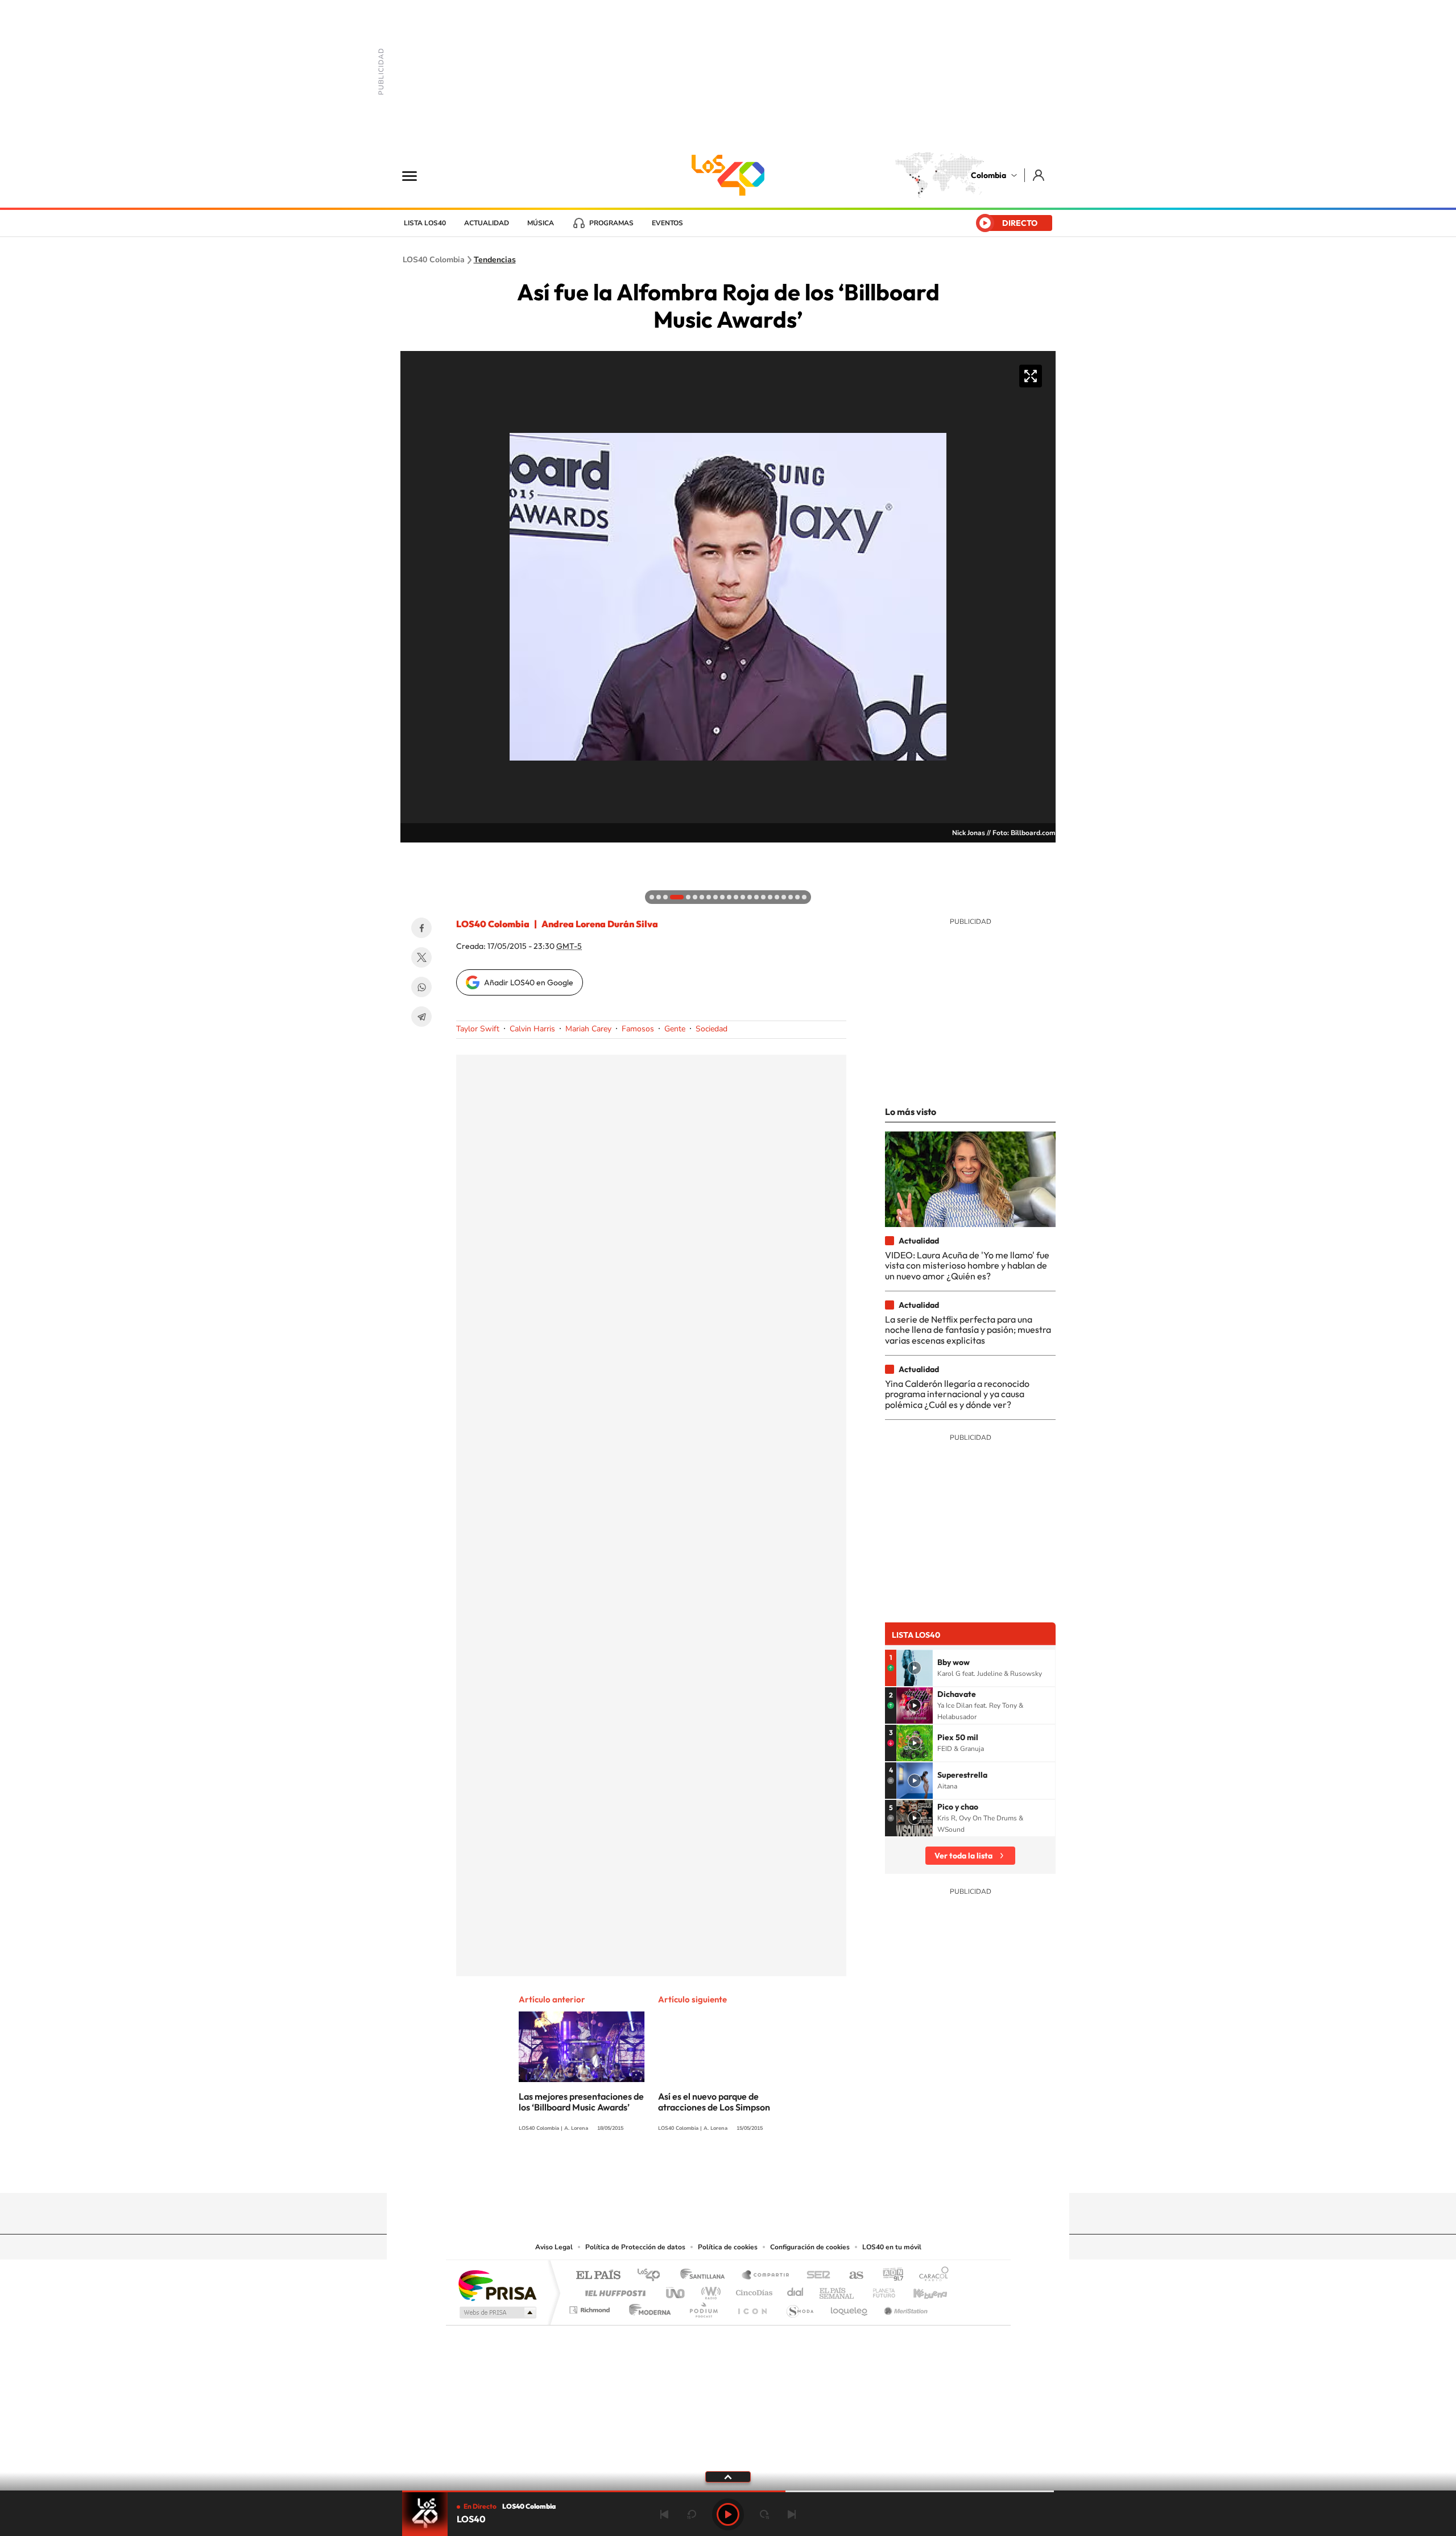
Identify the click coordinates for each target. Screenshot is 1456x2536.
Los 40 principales (653, 2276)
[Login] (1039, 175)
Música (541, 223)
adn (889, 2276)
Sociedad (712, 1029)
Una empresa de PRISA (497, 2285)
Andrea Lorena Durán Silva (600, 924)
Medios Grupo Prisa (497, 2312)
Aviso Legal (554, 2247)
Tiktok (682, 2171)
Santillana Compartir (766, 2276)
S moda (799, 2307)
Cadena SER (815, 2276)
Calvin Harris (532, 1029)
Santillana (706, 2276)
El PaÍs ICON (752, 2307)
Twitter (421, 957)
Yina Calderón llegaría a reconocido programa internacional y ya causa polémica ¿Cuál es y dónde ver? (957, 1394)
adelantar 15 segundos (764, 2514)
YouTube (728, 2171)
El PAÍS (598, 2276)
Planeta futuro (879, 2290)
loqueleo (850, 2307)
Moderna (647, 2307)
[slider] (728, 2491)
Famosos (638, 1029)
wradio (709, 2290)
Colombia (988, 175)
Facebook (421, 928)
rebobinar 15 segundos (692, 2514)
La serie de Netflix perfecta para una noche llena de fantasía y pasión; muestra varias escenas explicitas (968, 1330)
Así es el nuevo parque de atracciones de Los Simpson (714, 2102)
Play (728, 2514)
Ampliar (1031, 376)
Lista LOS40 (425, 223)
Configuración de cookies (810, 2247)
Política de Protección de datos (635, 2247)
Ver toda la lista (963, 1856)
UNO (676, 2290)
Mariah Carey (588, 1029)
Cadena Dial (796, 2290)
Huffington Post (613, 2290)
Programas (611, 223)
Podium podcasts (703, 2307)
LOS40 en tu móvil (892, 2247)
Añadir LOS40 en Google (529, 982)
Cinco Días (752, 2290)
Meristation (904, 2307)
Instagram (705, 2171)
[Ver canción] (915, 1668)
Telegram (421, 1017)
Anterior (664, 2514)
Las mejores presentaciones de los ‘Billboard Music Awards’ (581, 2102)
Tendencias (495, 260)
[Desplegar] (728, 2476)
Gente (675, 1029)
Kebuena (920, 2290)
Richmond (591, 2307)
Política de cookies (728, 2247)
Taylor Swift (478, 1029)
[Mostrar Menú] (417, 175)
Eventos (667, 223)
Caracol (930, 2276)
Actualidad (487, 223)
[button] (412, 854)
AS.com (851, 2276)
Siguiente (792, 2514)
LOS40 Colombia (728, 175)
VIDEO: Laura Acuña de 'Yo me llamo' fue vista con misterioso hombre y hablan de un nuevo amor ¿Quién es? (967, 1265)
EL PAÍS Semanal (837, 2290)
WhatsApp (421, 987)
